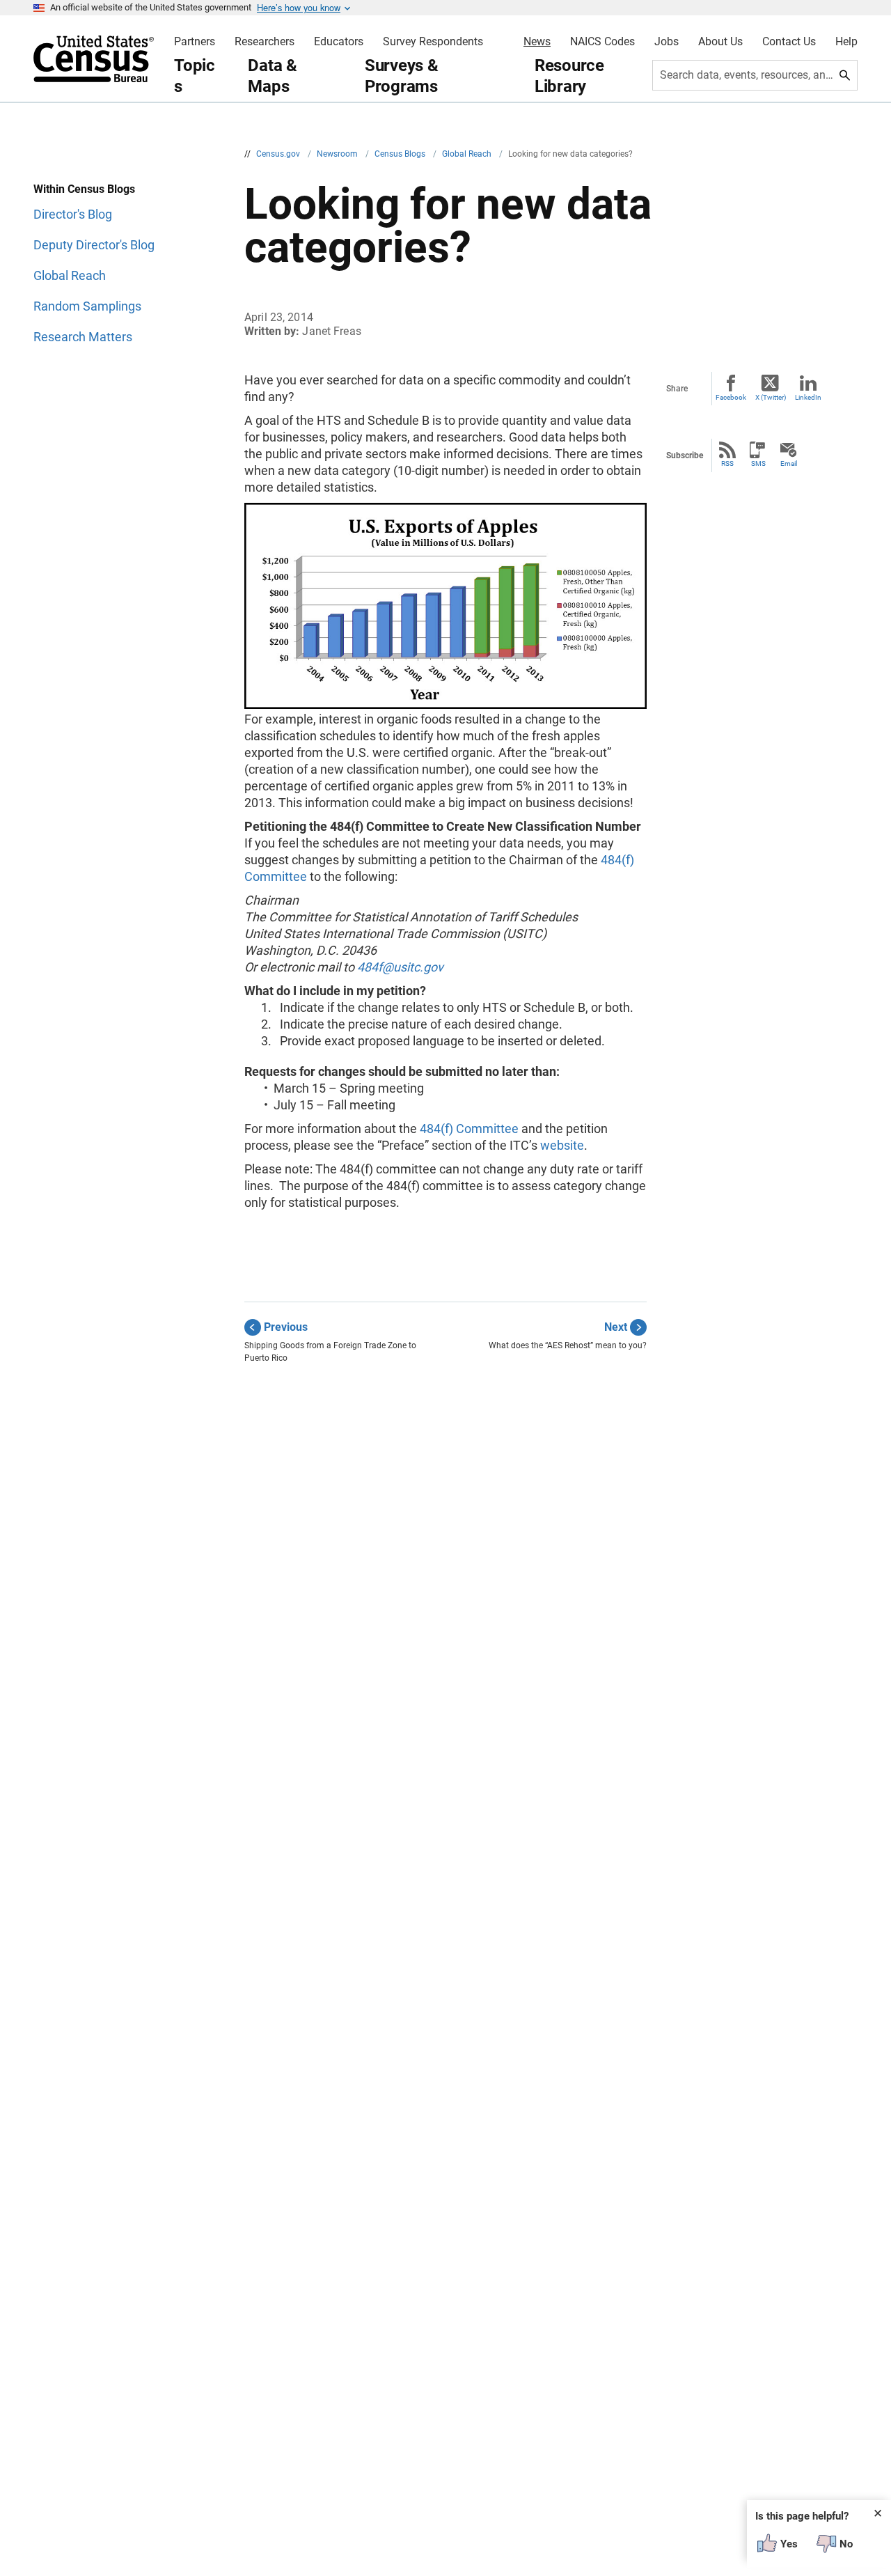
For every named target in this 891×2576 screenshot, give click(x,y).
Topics (195, 76)
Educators (339, 42)
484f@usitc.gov (400, 967)
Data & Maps (273, 76)
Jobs (667, 42)
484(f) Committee (469, 1129)
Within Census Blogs (84, 189)
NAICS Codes (602, 42)
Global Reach (468, 154)
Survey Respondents (433, 42)
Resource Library (569, 76)
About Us (720, 42)
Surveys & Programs (402, 76)
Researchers (265, 42)
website (562, 1145)
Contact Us (789, 42)
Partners (195, 42)
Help (846, 42)
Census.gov (279, 154)
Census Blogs (401, 154)
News (537, 42)
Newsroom (338, 154)
